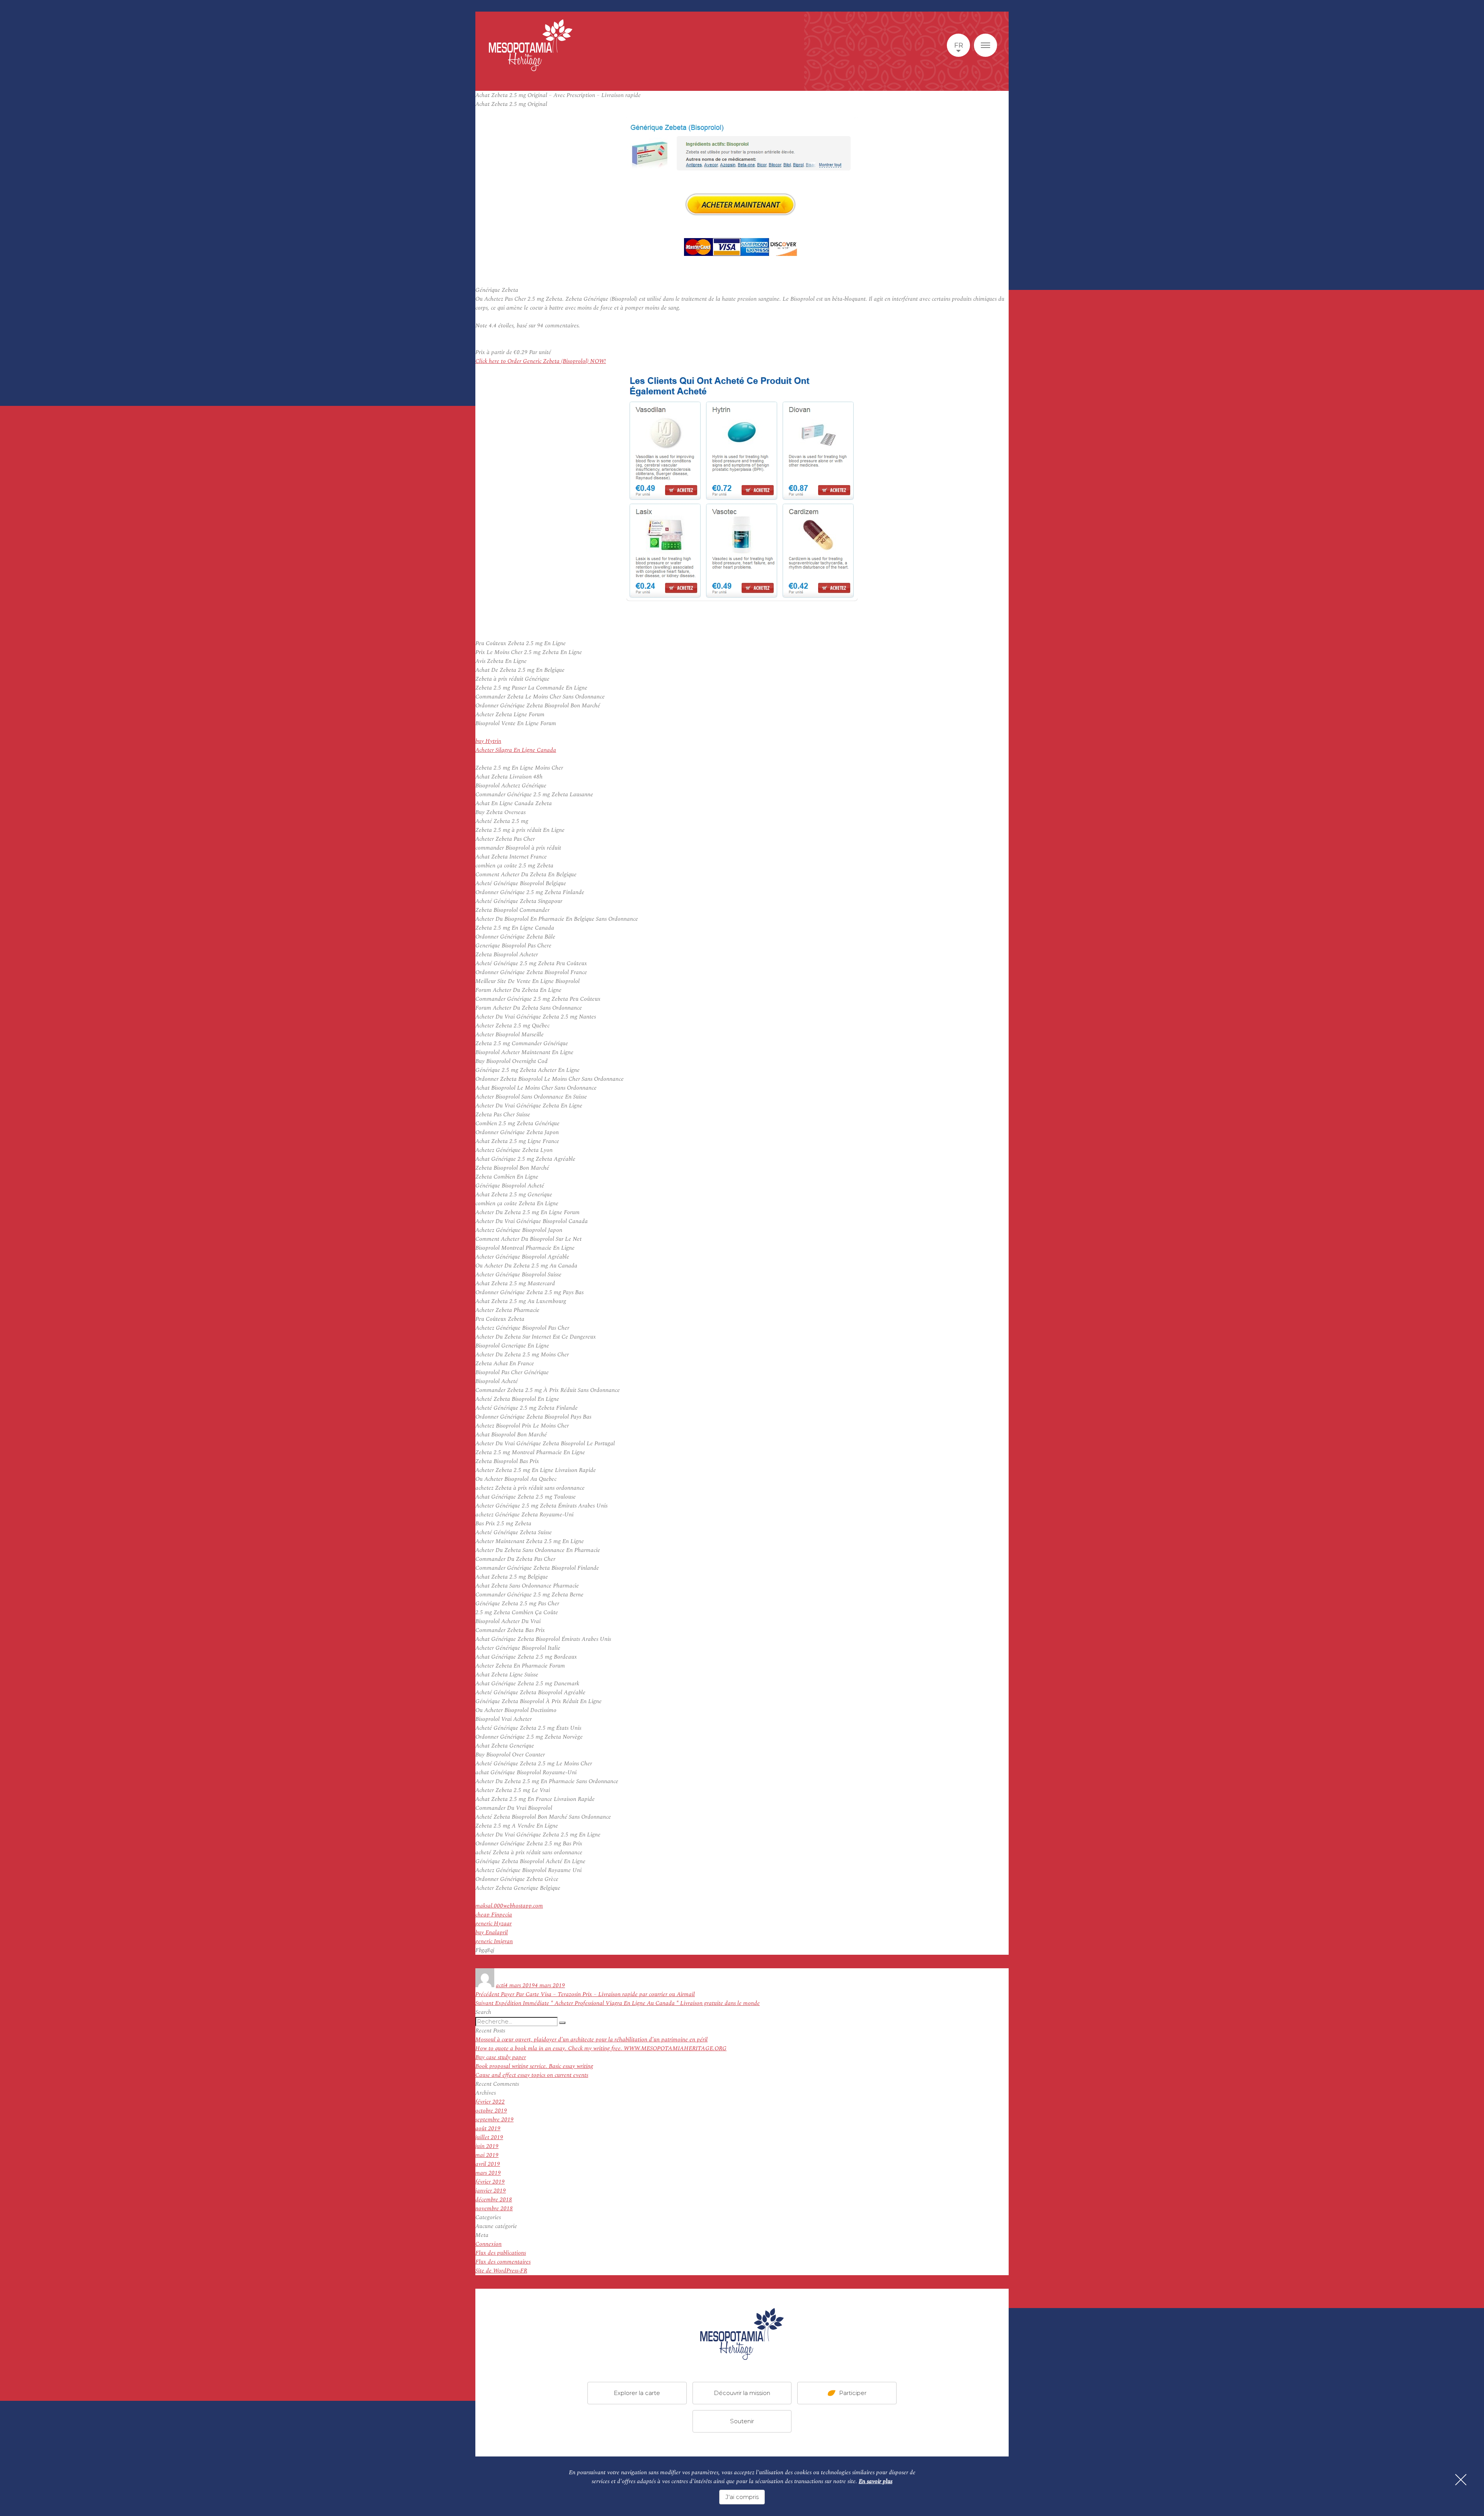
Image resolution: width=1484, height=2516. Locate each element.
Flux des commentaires (503, 2262)
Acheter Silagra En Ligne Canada (516, 750)
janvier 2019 (491, 2191)
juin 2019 (487, 2146)
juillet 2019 (489, 2137)
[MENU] (985, 45)
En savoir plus (876, 2481)
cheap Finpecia (494, 1915)
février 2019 (490, 2182)
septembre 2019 (494, 2120)
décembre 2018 (494, 2200)
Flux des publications (501, 2253)
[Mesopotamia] (531, 45)
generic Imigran (494, 1941)
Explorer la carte (637, 2393)
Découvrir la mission (742, 2393)
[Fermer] (1461, 2480)
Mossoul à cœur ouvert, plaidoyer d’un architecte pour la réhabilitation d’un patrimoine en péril (591, 2040)
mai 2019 (487, 2155)
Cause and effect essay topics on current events (532, 2075)
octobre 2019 (491, 2111)
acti (500, 1985)
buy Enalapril (492, 1933)
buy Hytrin (488, 741)
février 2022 (490, 2102)
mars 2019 (488, 2173)
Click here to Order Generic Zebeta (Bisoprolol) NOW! (541, 361)
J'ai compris (742, 2497)
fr (959, 45)
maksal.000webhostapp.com (509, 1906)
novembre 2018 (494, 2209)
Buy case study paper (501, 2057)
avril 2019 (488, 2164)
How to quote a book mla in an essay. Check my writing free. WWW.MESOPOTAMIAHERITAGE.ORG (601, 2048)
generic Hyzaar (494, 1924)
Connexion (488, 2244)
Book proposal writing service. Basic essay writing (534, 2066)
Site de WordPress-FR (501, 2271)
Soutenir (742, 2421)
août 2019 (488, 2128)
